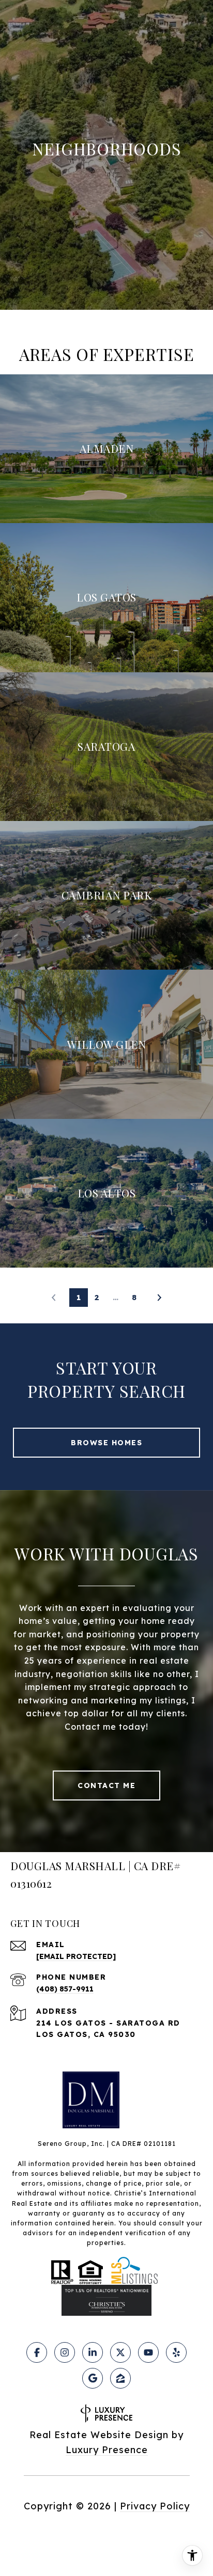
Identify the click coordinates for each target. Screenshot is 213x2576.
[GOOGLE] (93, 2378)
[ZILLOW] (120, 2378)
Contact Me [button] (106, 1785)
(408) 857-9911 (65, 1989)
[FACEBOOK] (37, 2352)
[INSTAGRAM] (65, 2352)
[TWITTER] (120, 2352)
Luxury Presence (107, 2450)
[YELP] (176, 2352)
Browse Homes (106, 1443)
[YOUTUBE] (148, 2352)
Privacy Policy (155, 2506)
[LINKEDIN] (93, 2352)
